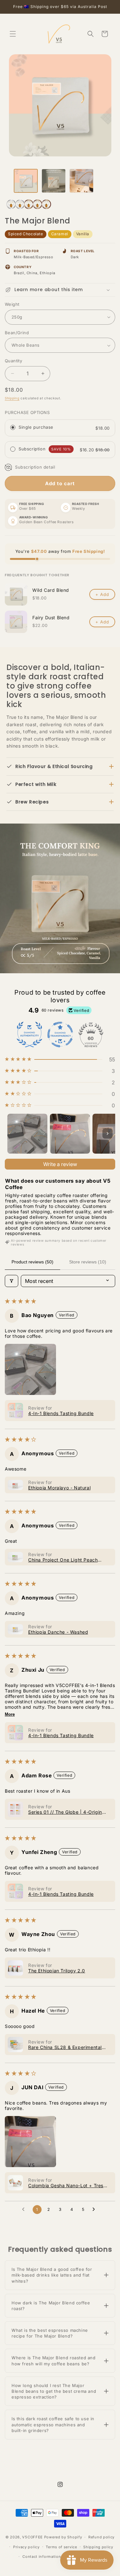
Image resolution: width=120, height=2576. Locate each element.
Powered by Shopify (63, 2537)
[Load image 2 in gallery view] (54, 181)
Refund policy (101, 2537)
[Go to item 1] (27, 1134)
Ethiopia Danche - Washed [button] (58, 1632)
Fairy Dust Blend (51, 618)
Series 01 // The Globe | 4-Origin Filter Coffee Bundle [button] (65, 1812)
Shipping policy (98, 2547)
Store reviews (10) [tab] (88, 1262)
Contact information (42, 2557)
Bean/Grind (17, 333)
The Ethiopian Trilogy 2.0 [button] (57, 1971)
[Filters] (12, 1281)
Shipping (12, 398)
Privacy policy (26, 2547)
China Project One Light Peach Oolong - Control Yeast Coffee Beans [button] (70, 1560)
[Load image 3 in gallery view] (81, 181)
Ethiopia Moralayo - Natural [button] (59, 1488)
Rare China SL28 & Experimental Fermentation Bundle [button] (65, 2047)
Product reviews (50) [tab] (32, 1262)
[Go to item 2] (70, 1134)
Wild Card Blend (51, 590)
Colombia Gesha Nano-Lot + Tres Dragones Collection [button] (66, 2185)
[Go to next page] (95, 2210)
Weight (12, 304)
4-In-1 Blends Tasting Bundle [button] (61, 1413)
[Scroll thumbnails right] (108, 1134)
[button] (13, 34)
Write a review (60, 1164)
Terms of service (61, 2547)
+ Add (102, 594)
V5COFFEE (32, 2537)
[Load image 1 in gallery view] (26, 181)
